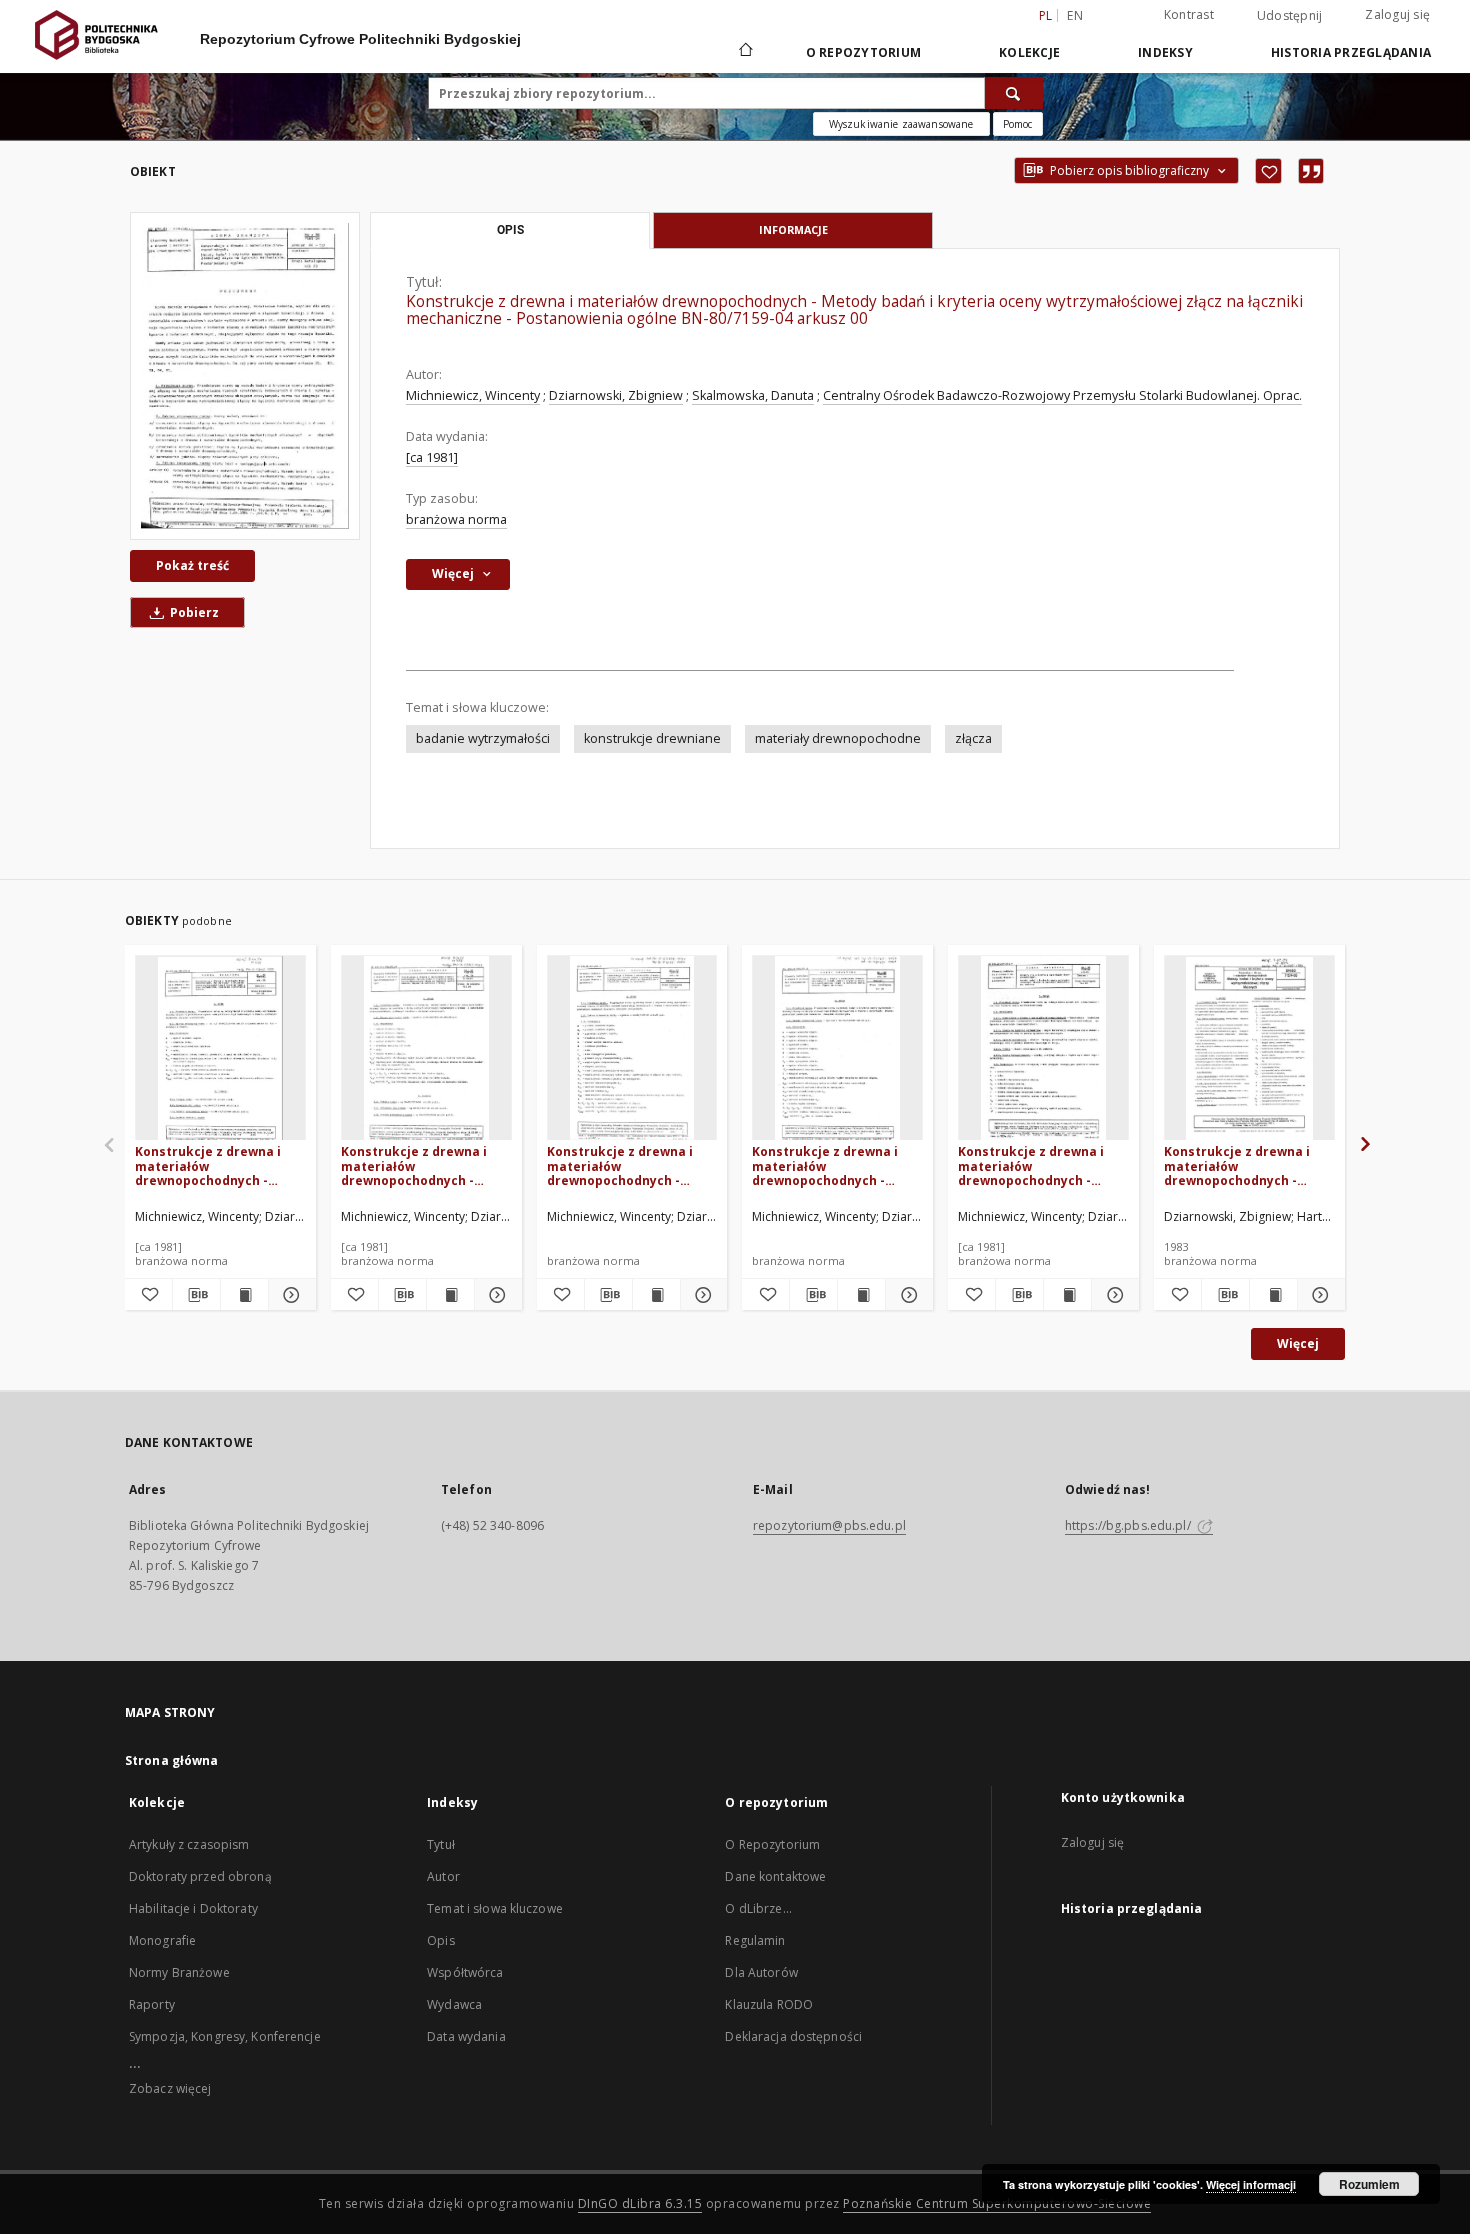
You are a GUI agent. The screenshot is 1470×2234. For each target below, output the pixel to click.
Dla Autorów (761, 1972)
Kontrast (1189, 14)
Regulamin (755, 1940)
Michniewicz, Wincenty (473, 395)
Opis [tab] (510, 230)
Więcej (1298, 1343)
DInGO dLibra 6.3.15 (640, 2203)
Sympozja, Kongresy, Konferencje (225, 2036)
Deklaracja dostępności (793, 2036)
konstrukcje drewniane (652, 738)
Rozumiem (1369, 2184)
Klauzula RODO (769, 2004)
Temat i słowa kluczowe (495, 1908)
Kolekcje (1029, 52)
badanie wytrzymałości (483, 738)
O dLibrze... (758, 1908)
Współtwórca (465, 1972)
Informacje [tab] (793, 229)
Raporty (152, 2004)
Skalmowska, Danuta (753, 395)
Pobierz (193, 612)
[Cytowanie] (1311, 171)
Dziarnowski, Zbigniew (616, 395)
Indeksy (1165, 52)
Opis (440, 1940)
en (1075, 15)
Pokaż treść (192, 565)
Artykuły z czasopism (189, 1844)
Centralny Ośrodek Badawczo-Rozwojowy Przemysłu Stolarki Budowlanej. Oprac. (1062, 395)
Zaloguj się (1397, 14)
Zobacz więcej (170, 2088)
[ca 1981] (432, 457)
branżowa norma (456, 519)
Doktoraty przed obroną (200, 1876)
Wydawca (454, 2004)
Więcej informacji (1251, 2184)
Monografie (162, 1940)
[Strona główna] (744, 52)
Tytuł (441, 1844)
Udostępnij (1290, 16)
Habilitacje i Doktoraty (193, 1908)
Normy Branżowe (179, 1972)
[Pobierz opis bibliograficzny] (196, 1295)
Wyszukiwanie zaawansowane (901, 124)
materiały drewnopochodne (838, 738)
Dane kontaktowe (775, 1876)
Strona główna (172, 1760)
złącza (973, 738)
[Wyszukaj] (1014, 93)
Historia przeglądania (1351, 52)
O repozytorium (864, 52)
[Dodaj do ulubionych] (1268, 171)
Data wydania (466, 2036)
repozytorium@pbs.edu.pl (829, 1525)
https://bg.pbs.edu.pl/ (1129, 1525)
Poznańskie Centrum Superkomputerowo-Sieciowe (997, 2203)
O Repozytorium (772, 1844)
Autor (443, 1876)
